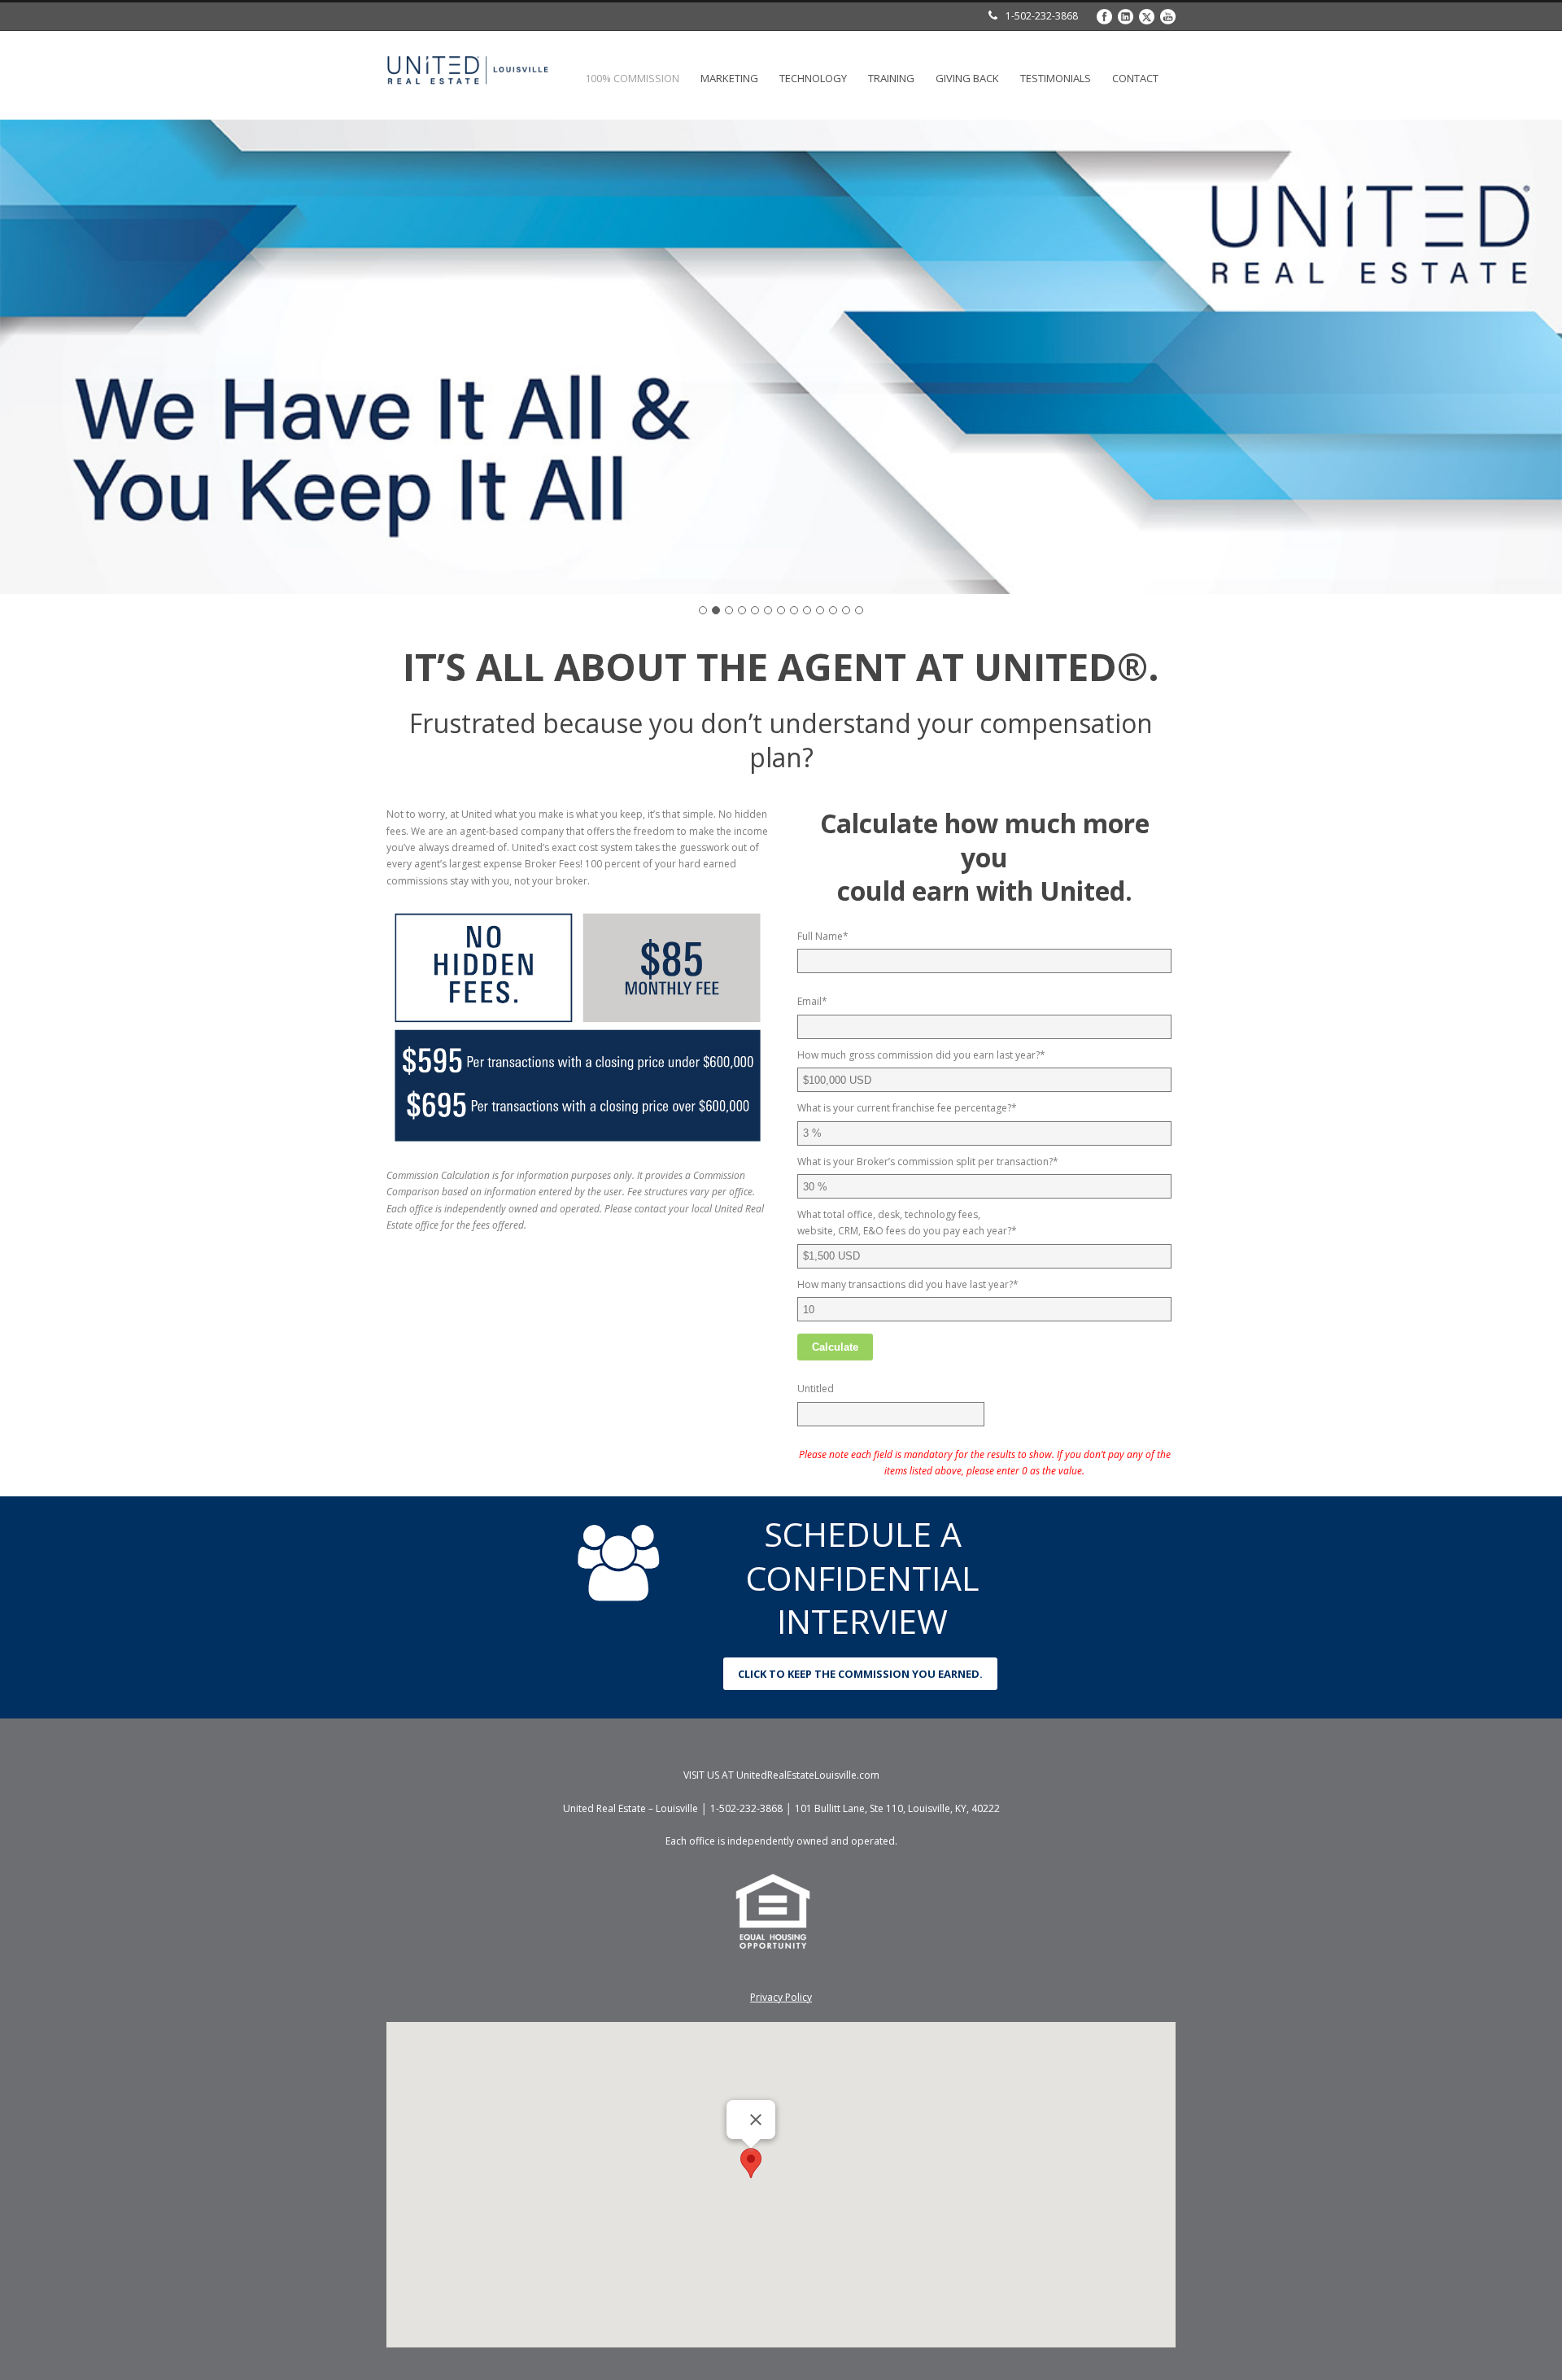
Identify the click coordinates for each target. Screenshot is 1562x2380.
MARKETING (729, 78)
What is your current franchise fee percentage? (907, 1108)
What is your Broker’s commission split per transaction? (928, 1162)
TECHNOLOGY (813, 78)
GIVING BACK (967, 78)
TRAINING (891, 78)
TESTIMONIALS (1056, 78)
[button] (751, 2163)
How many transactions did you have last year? (908, 1284)
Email (812, 1001)
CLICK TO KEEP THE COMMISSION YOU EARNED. (860, 1674)
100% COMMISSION (632, 78)
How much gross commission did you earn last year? (921, 1055)
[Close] (756, 2120)
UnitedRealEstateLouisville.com (808, 1775)
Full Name (823, 936)
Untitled (816, 1389)
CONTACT (1135, 78)
